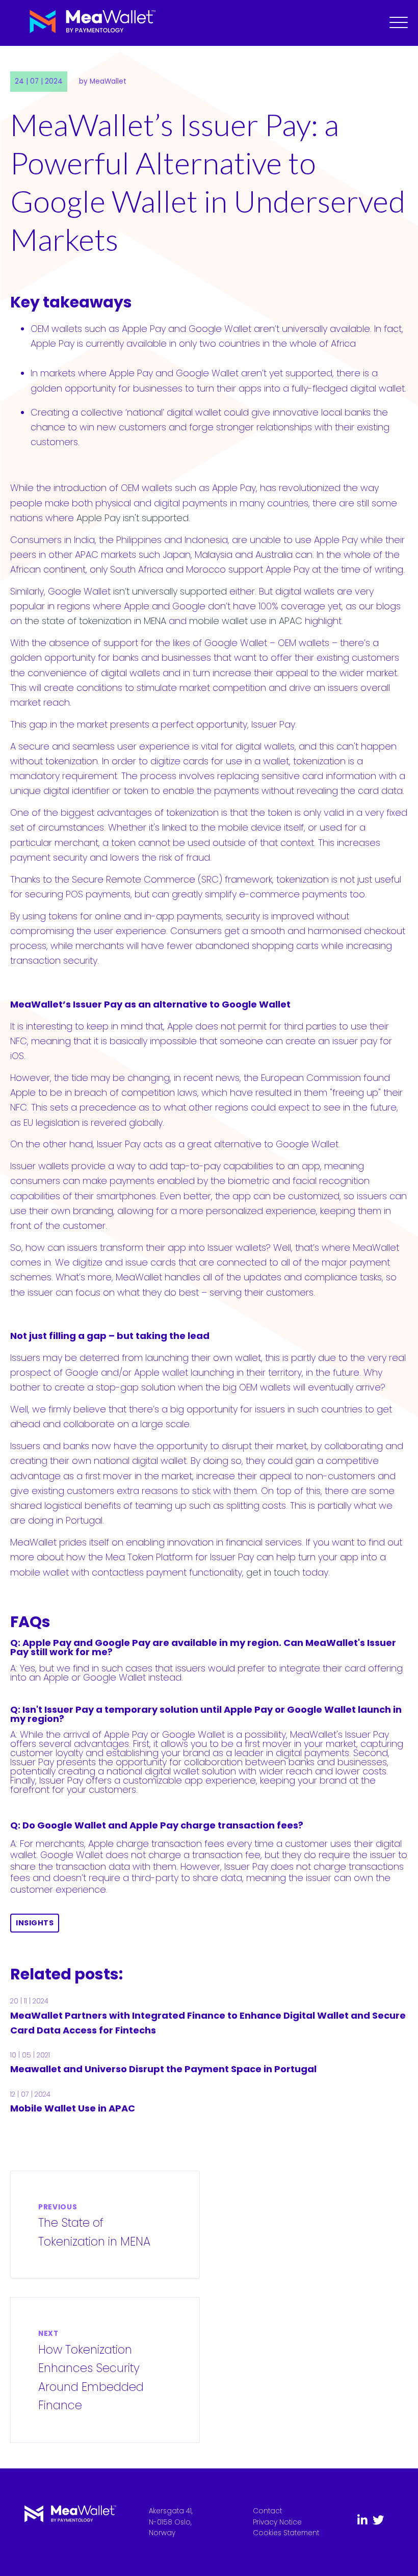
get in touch (273, 1572)
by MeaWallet (103, 81)
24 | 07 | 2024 (39, 81)
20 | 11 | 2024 (29, 2001)
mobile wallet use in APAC (247, 621)
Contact (267, 2511)
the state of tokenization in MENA (95, 621)
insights (35, 1923)
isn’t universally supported (170, 591)
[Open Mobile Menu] (399, 23)
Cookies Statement (286, 2533)
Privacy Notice (277, 2522)
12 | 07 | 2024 (30, 2094)
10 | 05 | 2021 (30, 2055)
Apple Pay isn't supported (133, 518)
